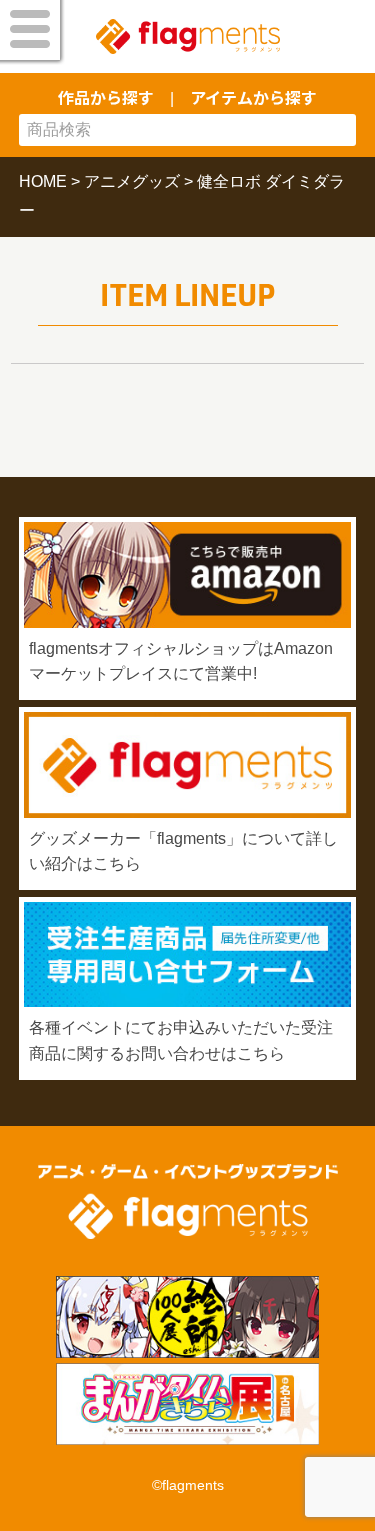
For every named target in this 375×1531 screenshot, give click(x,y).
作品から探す (106, 97)
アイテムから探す (253, 97)
